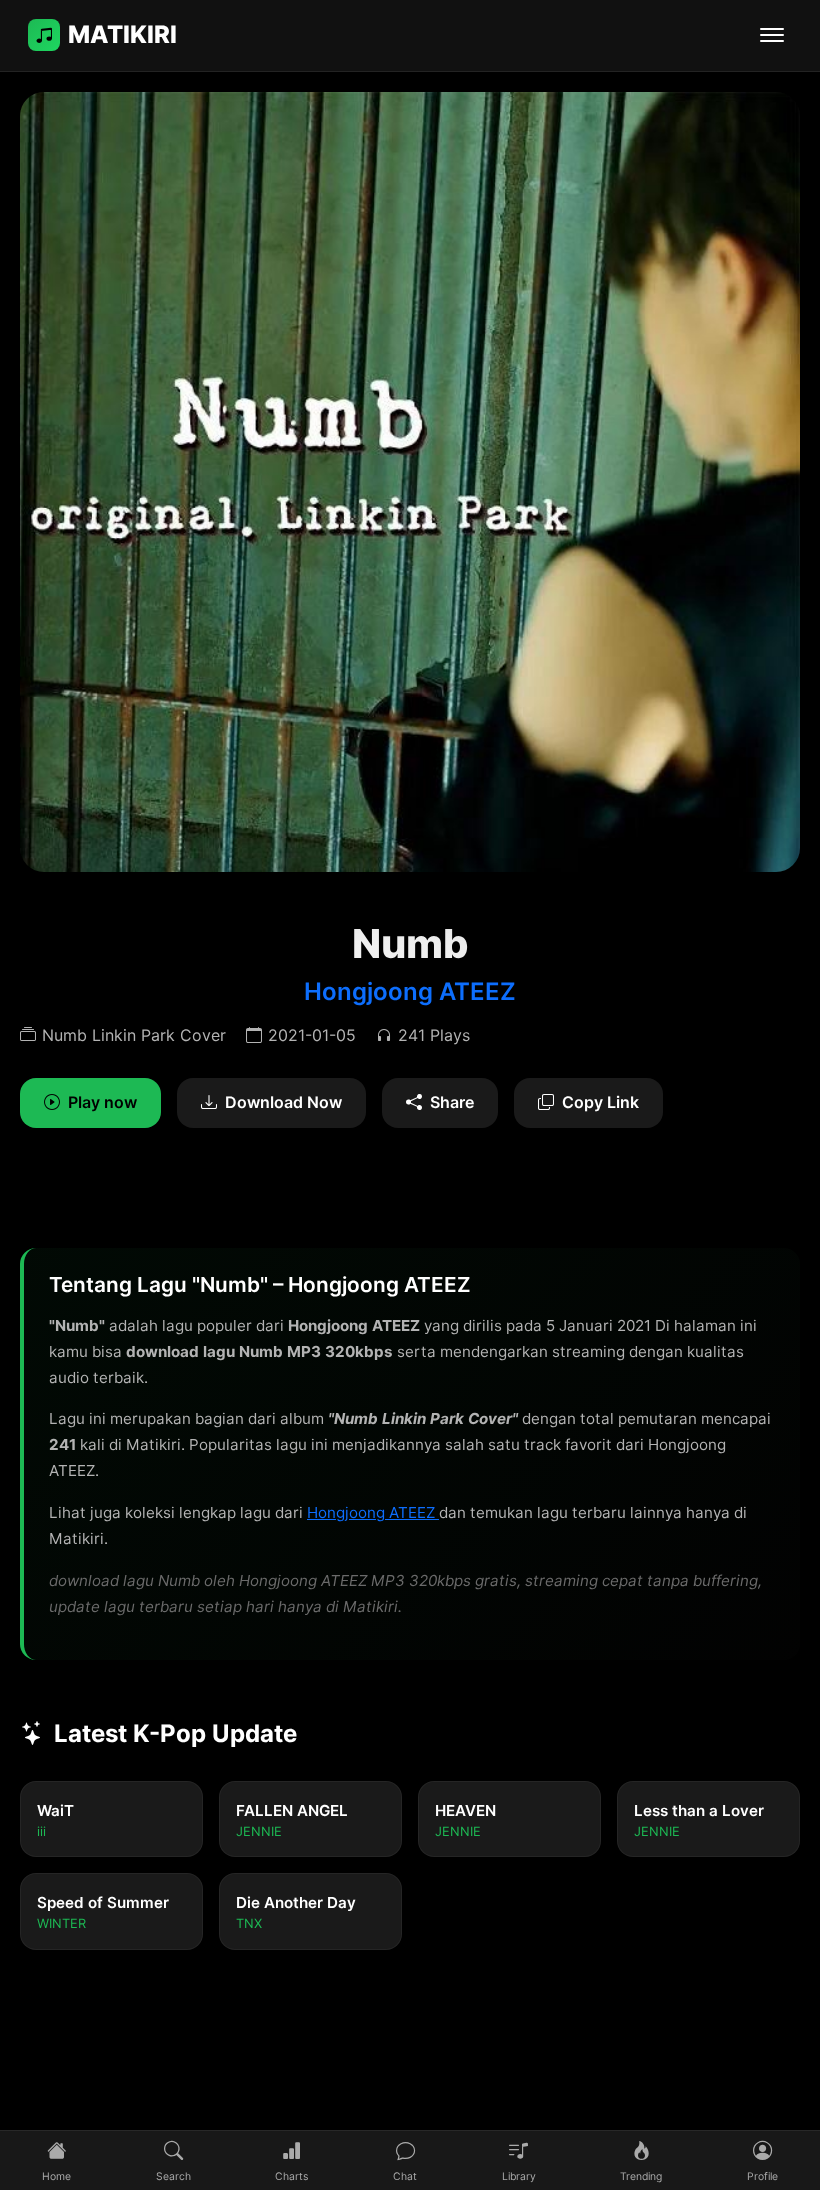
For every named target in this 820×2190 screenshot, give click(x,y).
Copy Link (600, 1102)
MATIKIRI (122, 34)
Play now (102, 1102)
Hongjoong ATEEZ (410, 991)
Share (452, 1102)
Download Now (283, 1102)
